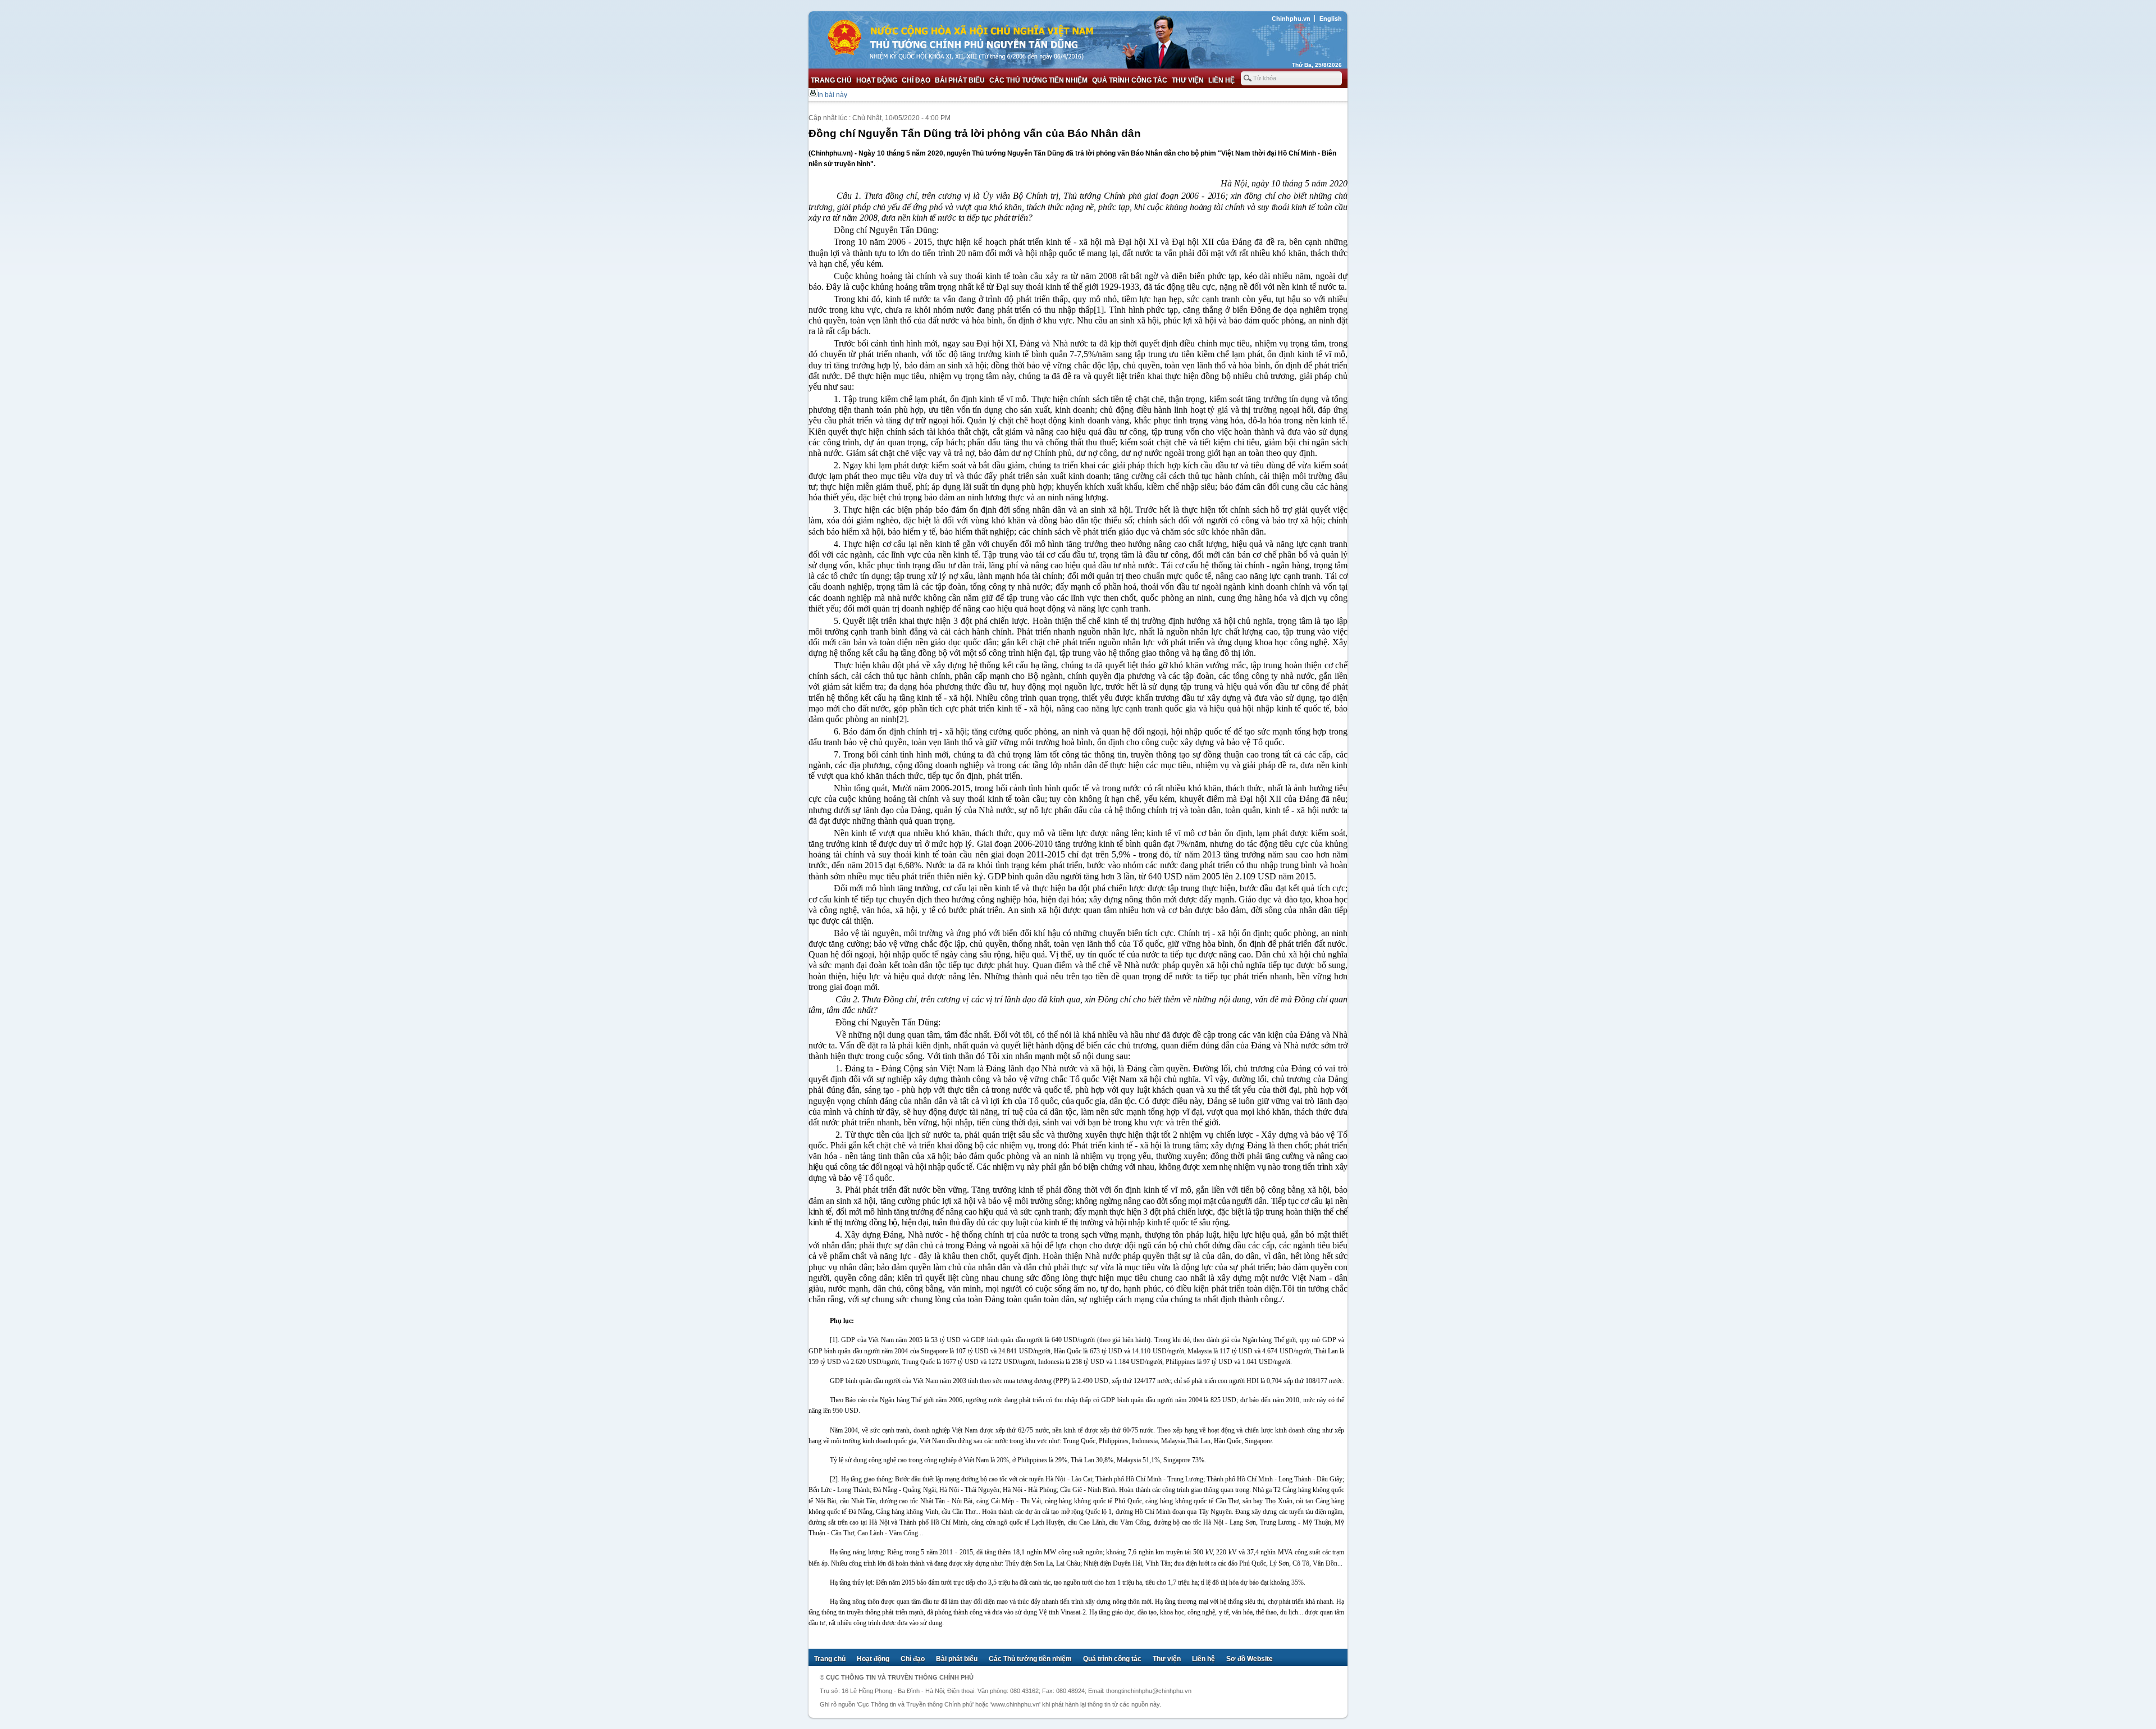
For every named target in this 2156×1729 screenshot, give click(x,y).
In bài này (832, 95)
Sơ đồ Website (1250, 1659)
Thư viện (1188, 80)
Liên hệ (1221, 80)
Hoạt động (877, 80)
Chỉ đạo (916, 80)
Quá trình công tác (1130, 80)
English (1331, 19)
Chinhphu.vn (1291, 19)
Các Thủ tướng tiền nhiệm (1038, 80)
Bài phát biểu (960, 80)
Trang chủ (831, 80)
